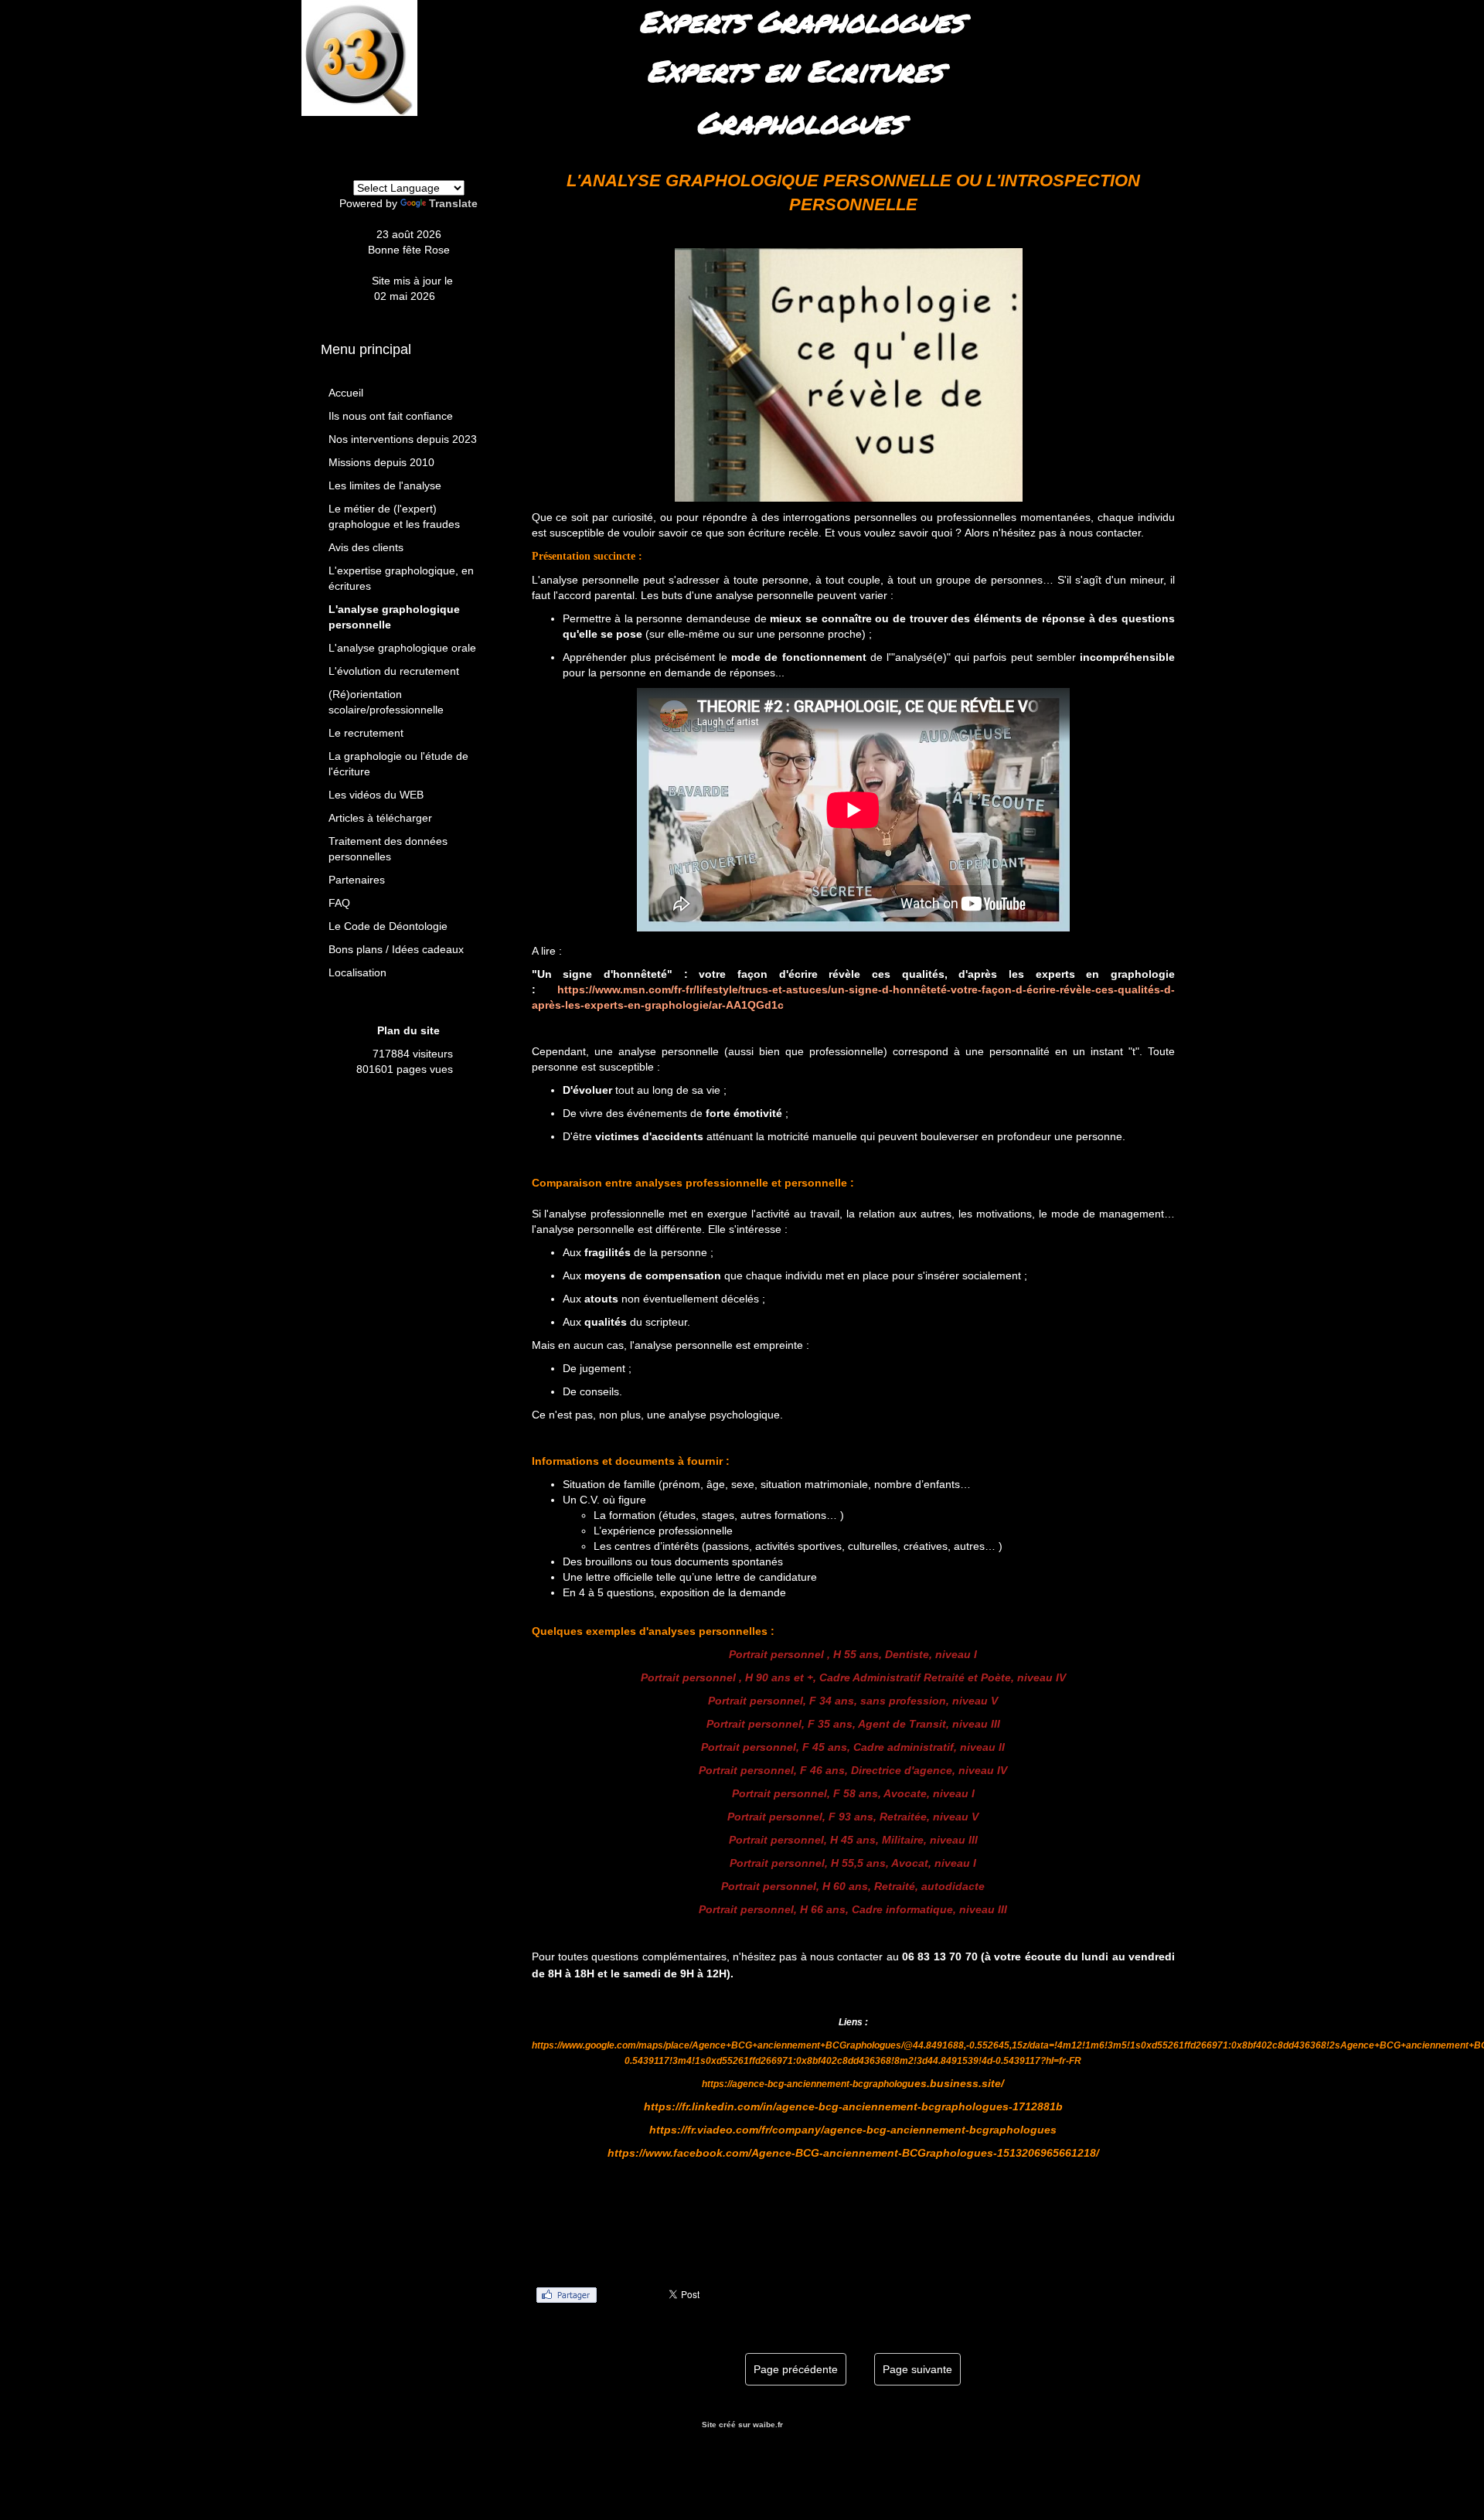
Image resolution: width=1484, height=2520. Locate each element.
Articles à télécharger (380, 818)
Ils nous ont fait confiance (391, 416)
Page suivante (917, 2369)
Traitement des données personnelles (388, 849)
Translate (453, 203)
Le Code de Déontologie (388, 926)
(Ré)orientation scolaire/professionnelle (386, 702)
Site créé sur (742, 2425)
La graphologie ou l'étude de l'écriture (398, 764)
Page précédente (796, 2369)
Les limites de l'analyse (385, 485)
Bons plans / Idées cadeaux (396, 949)
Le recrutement (366, 733)
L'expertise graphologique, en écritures (401, 578)
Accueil (346, 393)
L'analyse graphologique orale (402, 648)
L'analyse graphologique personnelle (394, 617)
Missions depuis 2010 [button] (381, 462)
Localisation (357, 972)
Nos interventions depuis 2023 (403, 439)
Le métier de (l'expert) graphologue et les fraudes (394, 516)
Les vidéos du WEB (376, 795)
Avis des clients (366, 547)
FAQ (339, 903)
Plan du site (408, 1030)
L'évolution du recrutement (394, 671)
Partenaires (357, 880)
